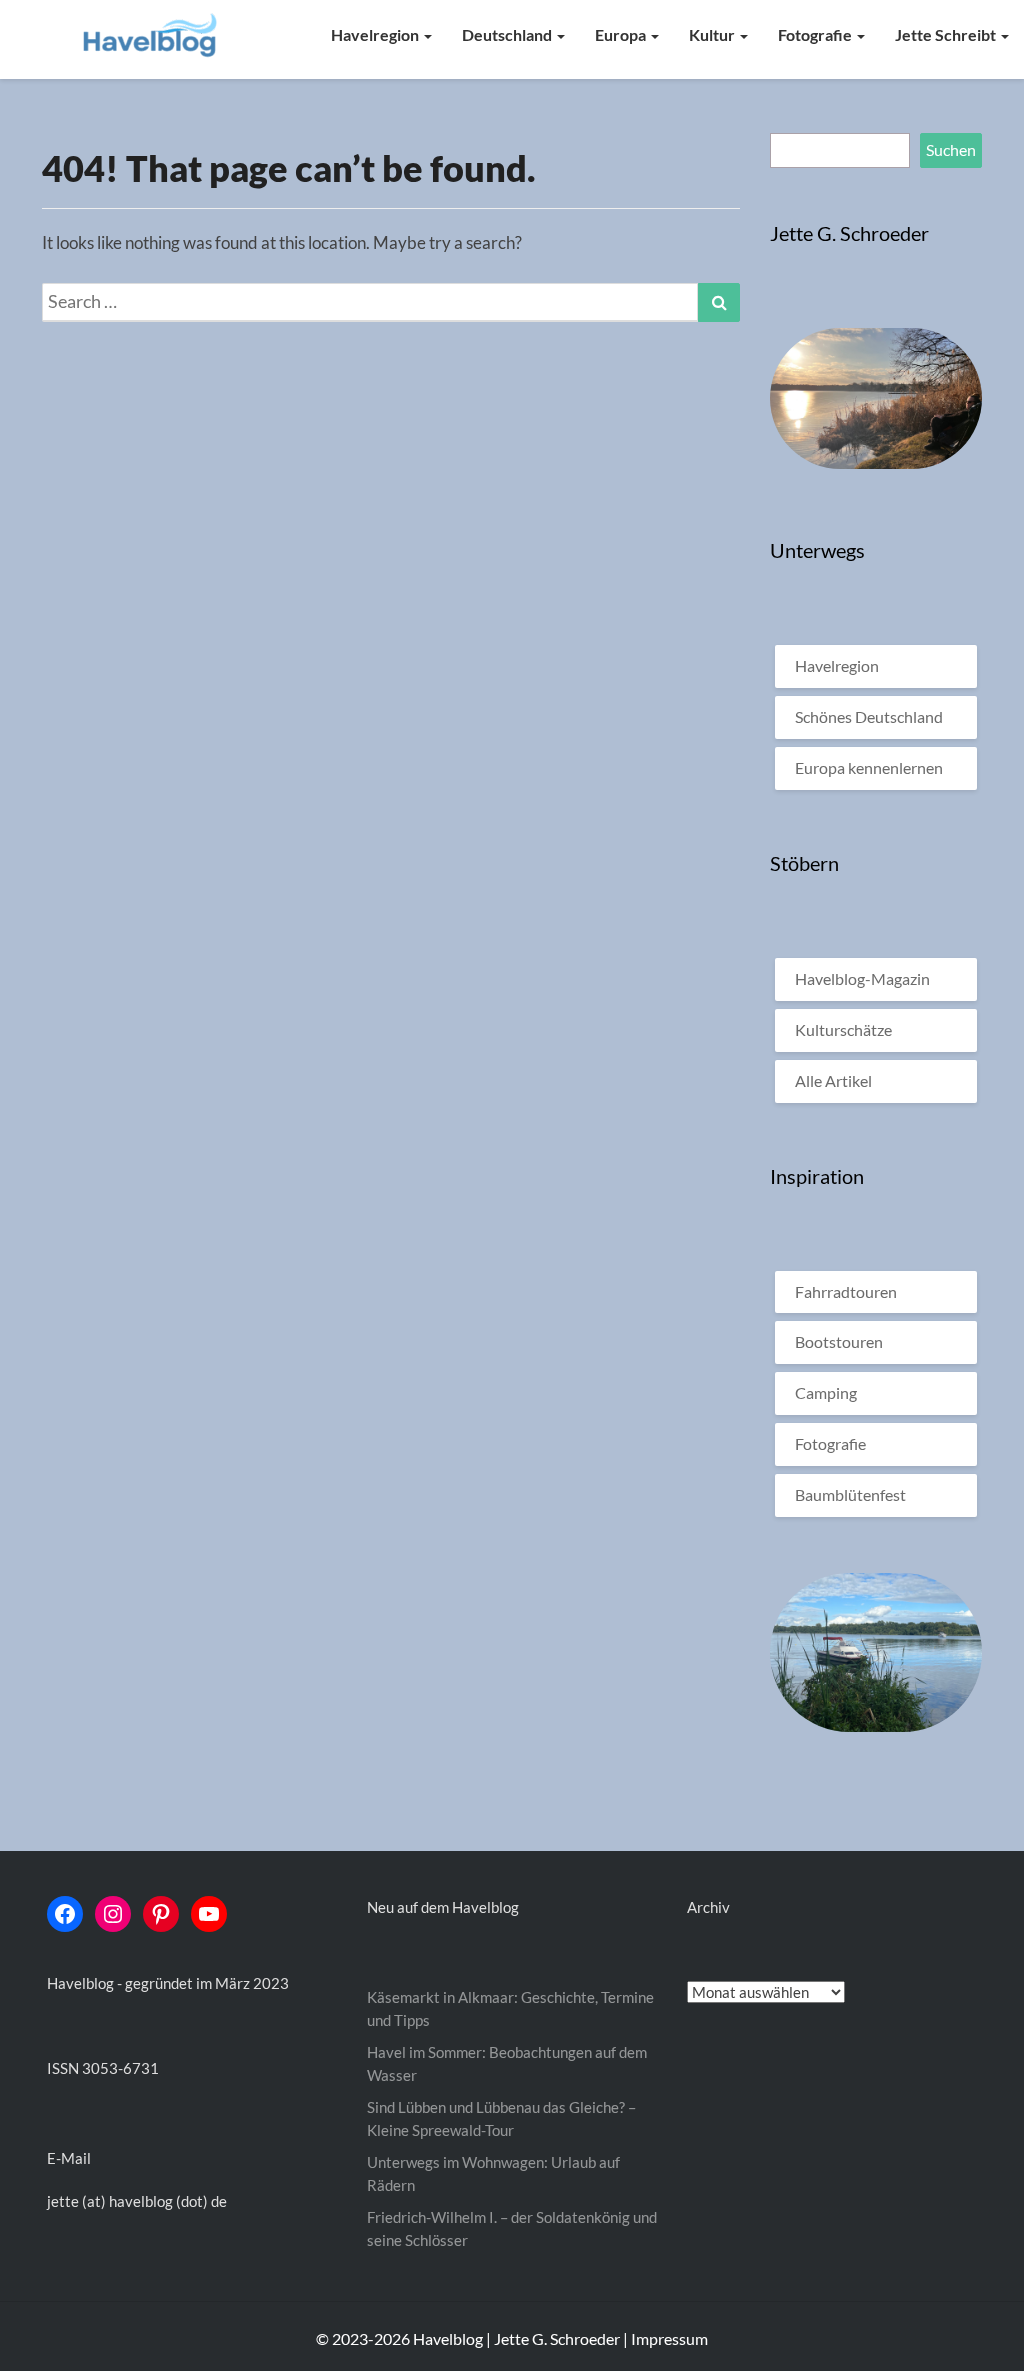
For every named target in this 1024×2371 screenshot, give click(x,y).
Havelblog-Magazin (862, 978)
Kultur (713, 34)
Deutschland (508, 34)
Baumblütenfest (850, 1494)
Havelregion (376, 34)
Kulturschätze (843, 1029)
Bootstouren (839, 1341)
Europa (622, 34)
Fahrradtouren (846, 1291)
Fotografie (816, 34)
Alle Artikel (833, 1080)
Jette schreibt (947, 34)
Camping (826, 1392)
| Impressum (665, 2338)
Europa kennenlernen (869, 767)
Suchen (951, 149)
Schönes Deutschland (869, 716)
